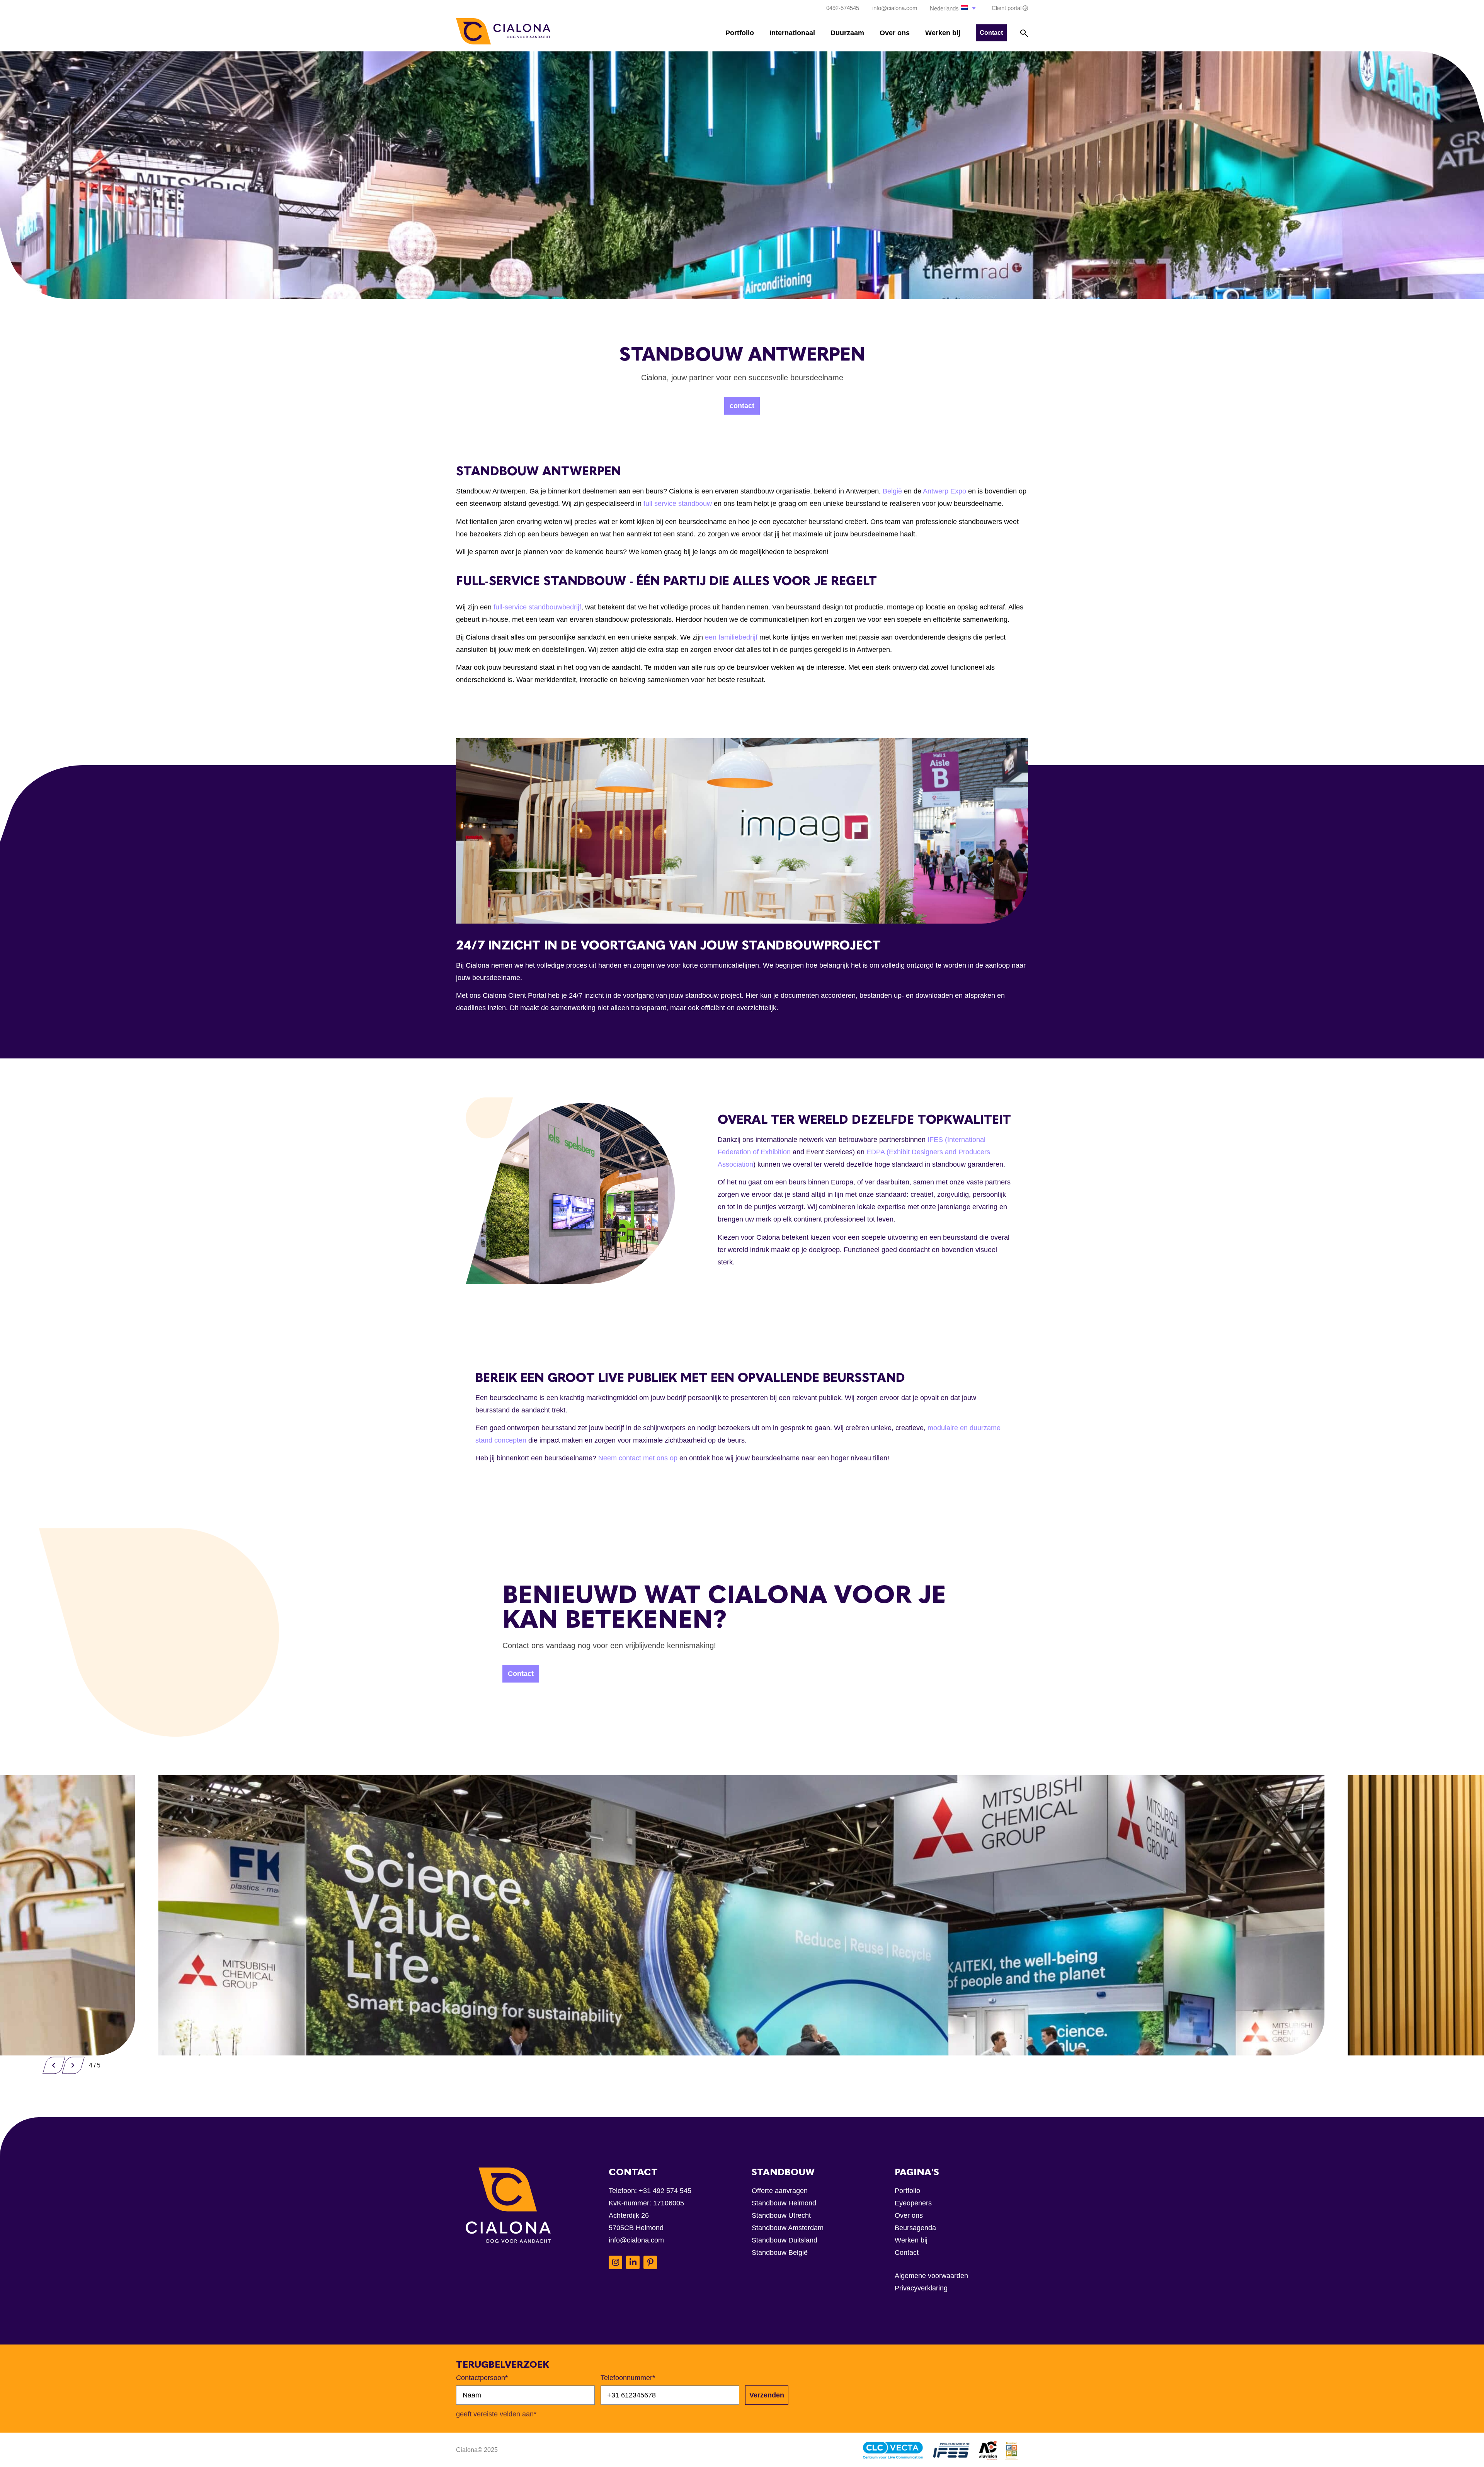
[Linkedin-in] (633, 2262)
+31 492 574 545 (665, 2191)
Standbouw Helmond (784, 2203)
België (892, 491)
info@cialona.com (636, 2240)
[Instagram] (615, 2262)
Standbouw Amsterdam (788, 2228)
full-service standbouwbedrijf (537, 607)
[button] (954, 8)
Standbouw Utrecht (781, 2215)
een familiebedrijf (731, 637)
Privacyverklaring (921, 2288)
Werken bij (943, 33)
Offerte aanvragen (780, 2191)
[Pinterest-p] (650, 2262)
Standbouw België (780, 2253)
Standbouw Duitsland (785, 2240)
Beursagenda (915, 2228)
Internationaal (792, 33)
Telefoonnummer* (628, 2378)
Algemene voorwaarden (931, 2276)
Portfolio (740, 33)
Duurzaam (847, 33)
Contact (907, 2253)
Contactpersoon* (482, 2378)
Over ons (895, 33)
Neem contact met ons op (638, 1458)
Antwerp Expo (945, 491)
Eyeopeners (913, 2203)
